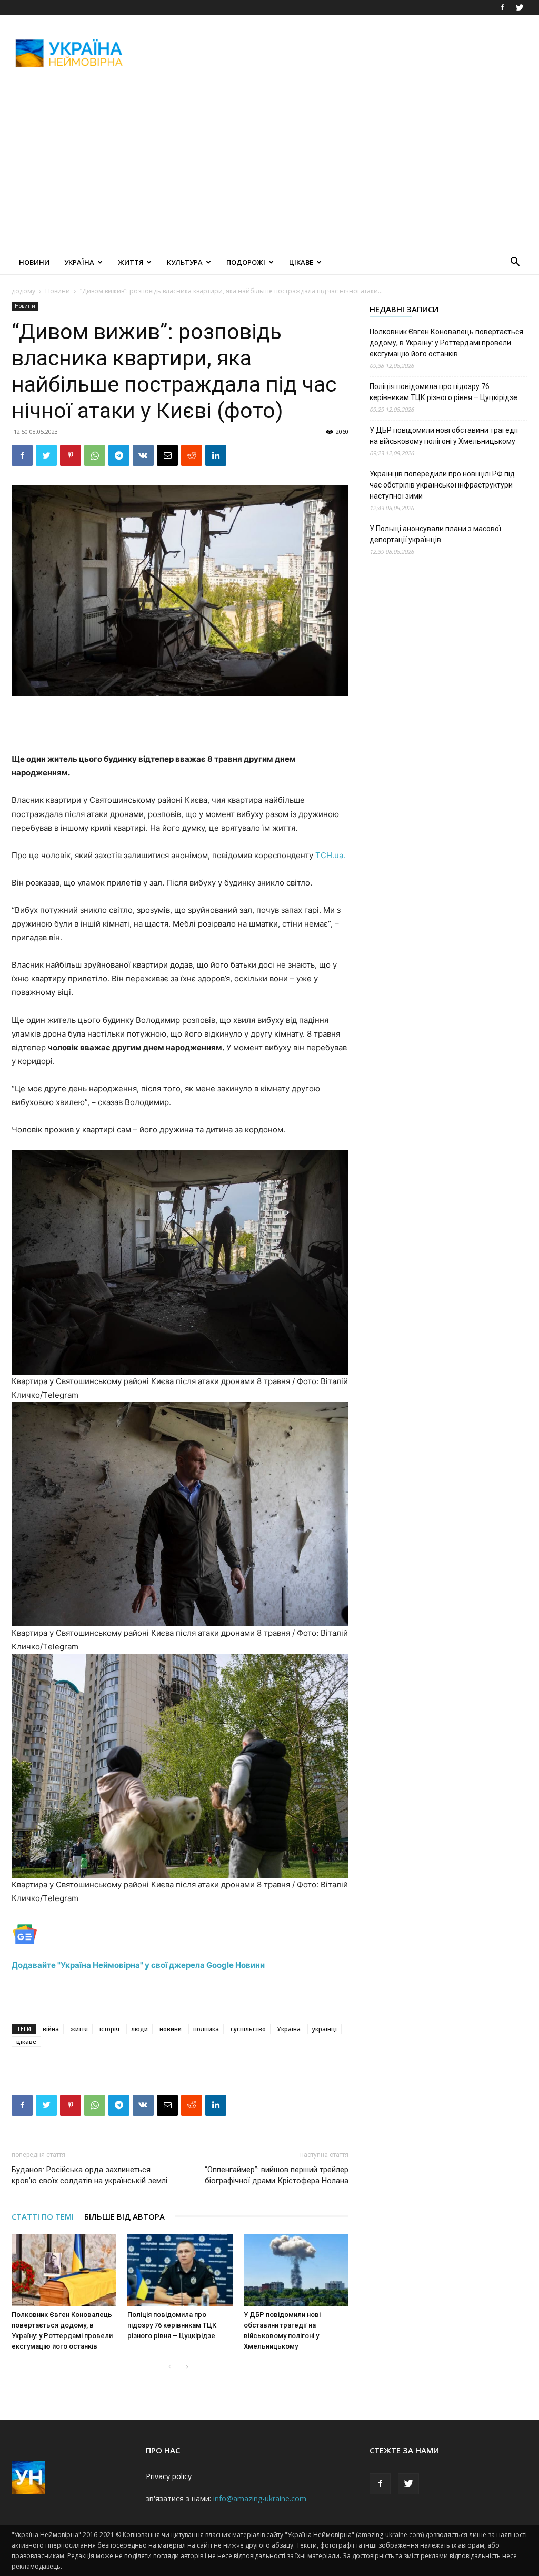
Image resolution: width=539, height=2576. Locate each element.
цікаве (26, 2041)
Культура (185, 262)
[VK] (143, 455)
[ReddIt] (192, 455)
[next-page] (187, 2367)
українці (325, 2029)
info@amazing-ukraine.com (260, 2498)
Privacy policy (169, 2476)
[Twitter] (520, 7)
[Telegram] (119, 455)
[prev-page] (170, 2367)
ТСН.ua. (330, 855)
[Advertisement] (336, 53)
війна (51, 2029)
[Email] (167, 455)
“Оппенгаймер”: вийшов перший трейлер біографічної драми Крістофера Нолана (277, 2175)
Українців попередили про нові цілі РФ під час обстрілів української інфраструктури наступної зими (442, 485)
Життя (131, 262)
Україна (79, 262)
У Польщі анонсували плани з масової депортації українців (435, 534)
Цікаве (301, 262)
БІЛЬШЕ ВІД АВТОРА (124, 2216)
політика (206, 2029)
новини (171, 2029)
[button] (515, 263)
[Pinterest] (71, 455)
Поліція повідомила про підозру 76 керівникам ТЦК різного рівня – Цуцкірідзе (172, 2325)
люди (139, 2029)
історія (109, 2029)
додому (23, 291)
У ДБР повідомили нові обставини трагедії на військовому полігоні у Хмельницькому (444, 436)
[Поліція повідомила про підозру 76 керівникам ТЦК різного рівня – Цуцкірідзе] (180, 2270)
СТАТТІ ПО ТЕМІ (43, 2216)
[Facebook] (502, 7)
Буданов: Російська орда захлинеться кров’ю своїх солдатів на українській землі (89, 2175)
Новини (34, 262)
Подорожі (246, 262)
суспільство (248, 2029)
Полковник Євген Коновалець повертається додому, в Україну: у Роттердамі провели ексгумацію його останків (446, 343)
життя (79, 2029)
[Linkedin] (216, 455)
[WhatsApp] (95, 455)
